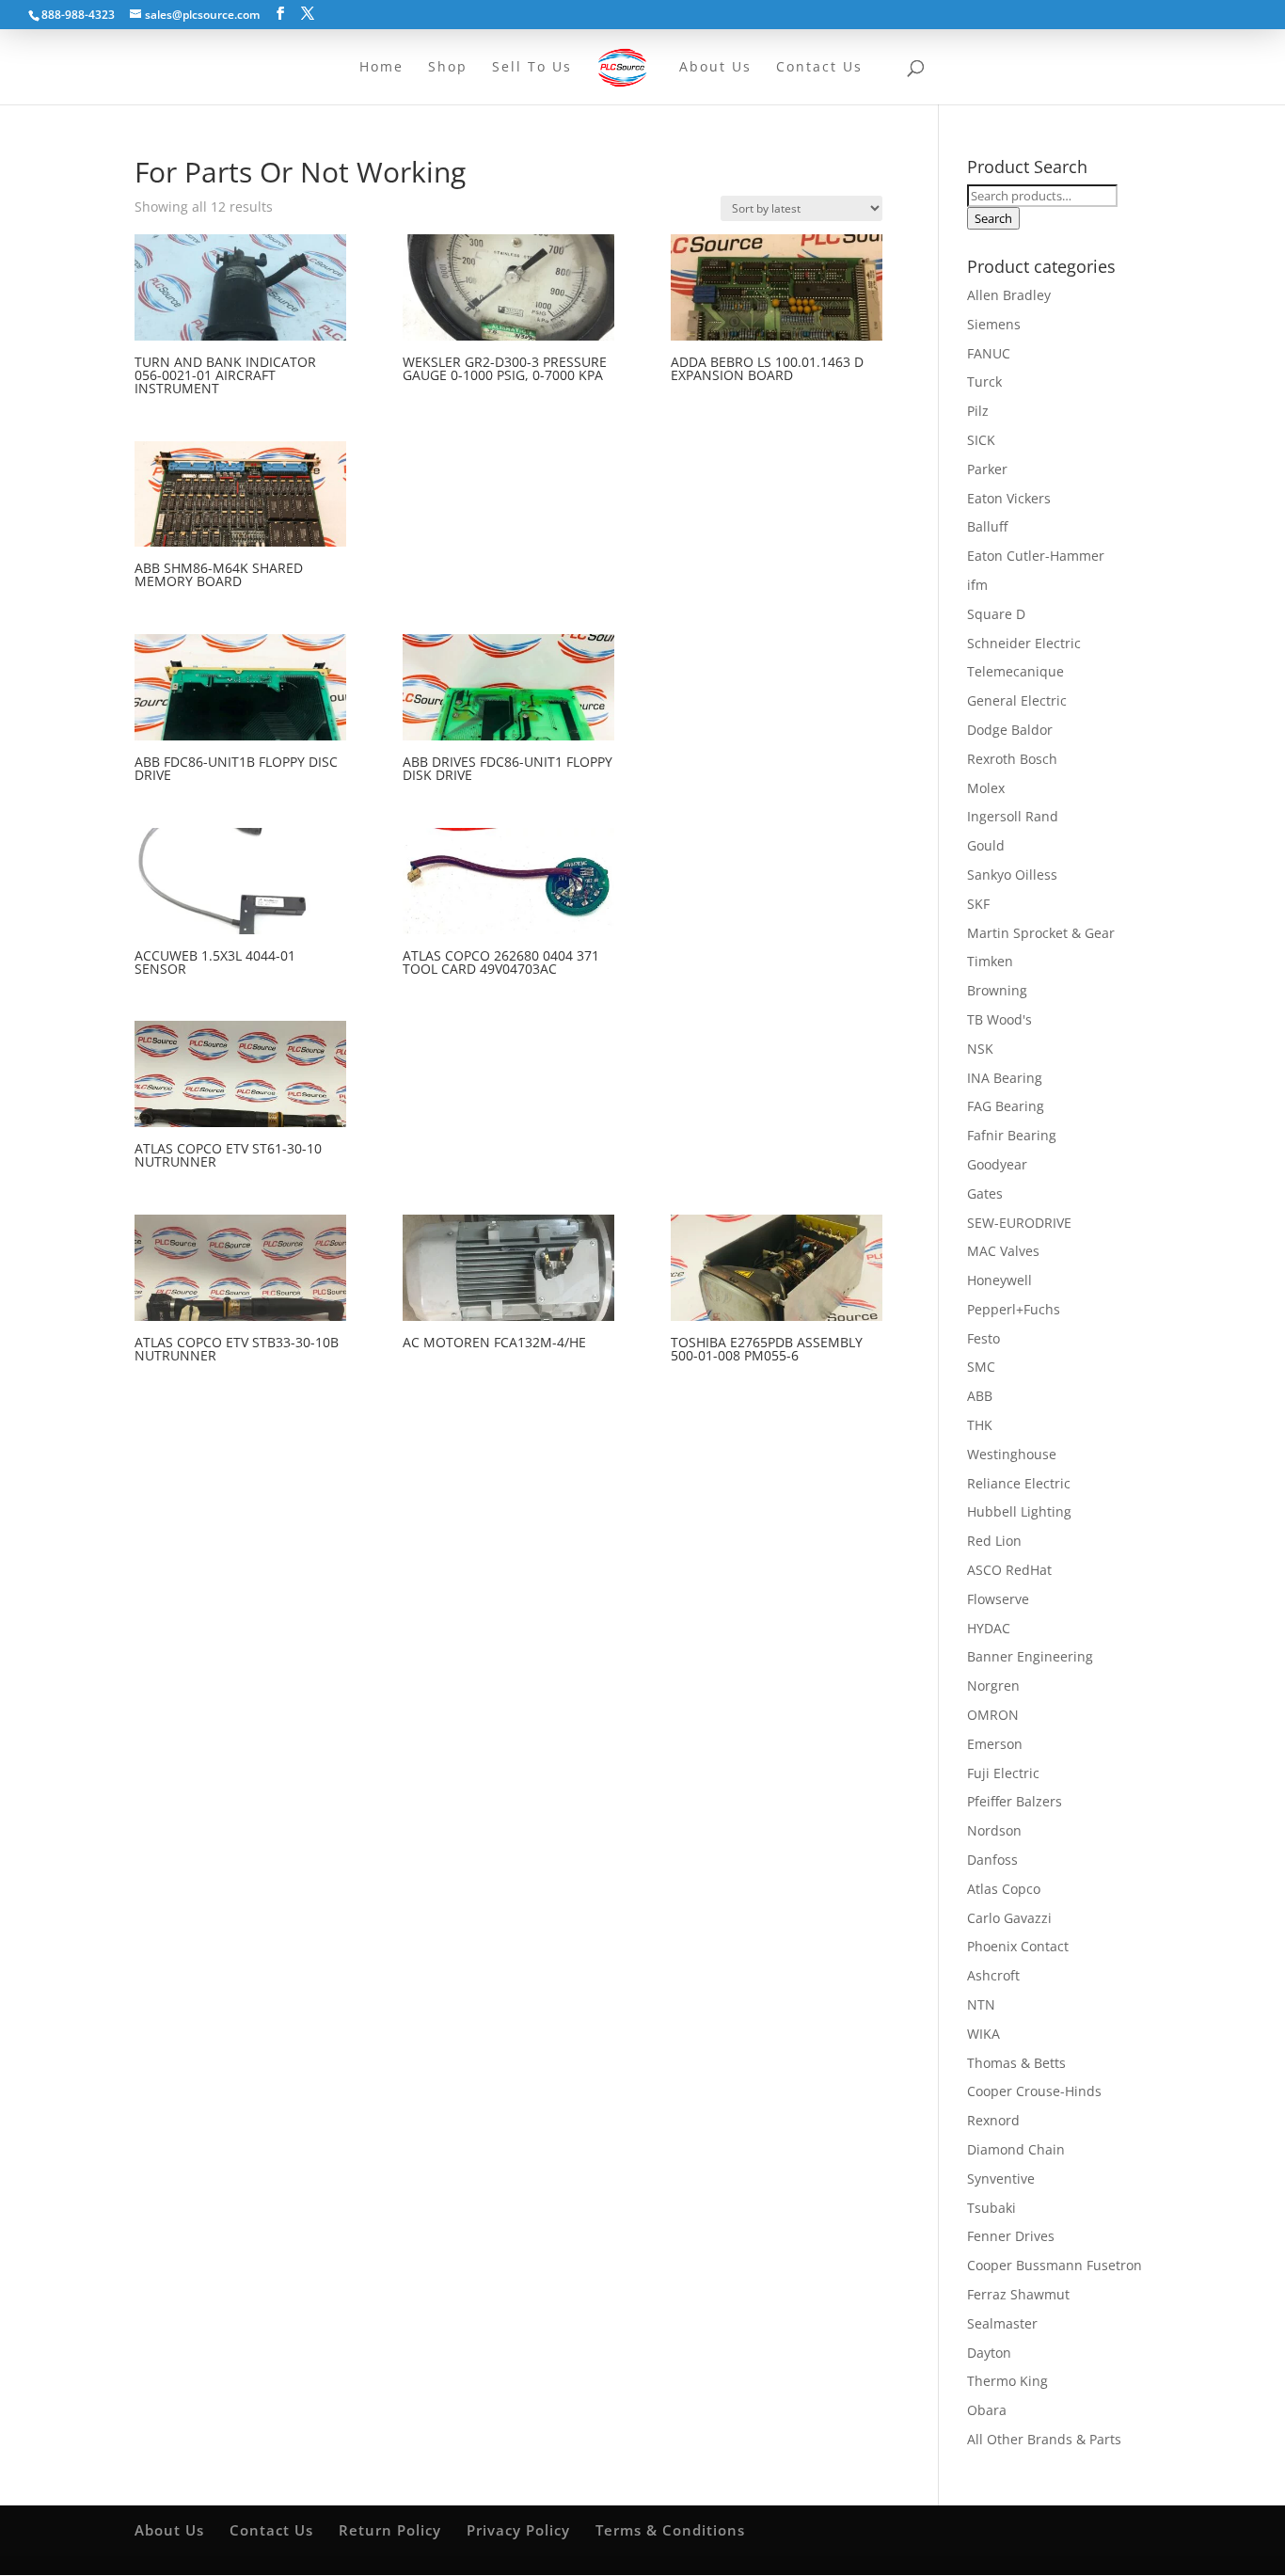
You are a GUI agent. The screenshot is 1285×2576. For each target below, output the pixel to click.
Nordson (994, 1830)
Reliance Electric (1019, 1483)
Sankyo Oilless (1012, 875)
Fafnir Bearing (1012, 1135)
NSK (980, 1049)
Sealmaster (1002, 2323)
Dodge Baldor (1010, 730)
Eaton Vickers (1009, 498)
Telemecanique (1015, 671)
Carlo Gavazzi (1009, 1918)
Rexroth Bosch (1012, 759)
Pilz (978, 411)
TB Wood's (999, 1019)
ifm (977, 585)
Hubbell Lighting (1019, 1511)
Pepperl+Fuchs (1014, 1309)
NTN (981, 2004)
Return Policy (390, 2530)
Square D (996, 614)
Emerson (995, 1744)
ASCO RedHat (1009, 1570)
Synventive (1001, 2178)
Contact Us (271, 2530)
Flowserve (998, 1599)
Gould (986, 845)
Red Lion (994, 1541)
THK (980, 1425)
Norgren (993, 1686)
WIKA (984, 2034)
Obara (987, 2410)
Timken (990, 961)
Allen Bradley (1009, 295)
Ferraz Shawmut (1018, 2294)
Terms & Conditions (670, 2530)
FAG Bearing (1006, 1106)
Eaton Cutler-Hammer (1036, 556)
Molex (986, 788)
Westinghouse (1012, 1454)
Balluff (987, 526)
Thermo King (1007, 2381)
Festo (984, 1338)
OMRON (993, 1715)
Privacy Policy (518, 2530)
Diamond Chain (1016, 2149)
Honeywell (999, 1280)
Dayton (989, 2353)
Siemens (994, 324)
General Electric (1017, 700)
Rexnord (993, 2120)
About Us (169, 2530)
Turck (984, 382)
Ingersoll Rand (1013, 816)
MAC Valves (1003, 1251)
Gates (985, 1193)
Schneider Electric (1024, 643)
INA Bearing (1005, 1078)
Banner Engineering (1030, 1656)
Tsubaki (992, 2208)
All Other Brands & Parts (1044, 2439)
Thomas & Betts (1016, 2063)
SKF (978, 904)
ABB (980, 1396)
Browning (997, 990)
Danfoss (992, 1860)
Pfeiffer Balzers (1015, 1801)
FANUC (989, 353)
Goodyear (997, 1164)
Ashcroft (993, 1975)
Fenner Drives (1011, 2236)
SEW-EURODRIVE (1019, 1223)
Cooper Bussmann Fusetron (1055, 2265)
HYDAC (989, 1628)
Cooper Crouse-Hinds (1034, 2091)
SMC (981, 1367)
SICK (981, 440)
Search (993, 218)
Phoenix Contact (1018, 1946)
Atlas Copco (1004, 1889)
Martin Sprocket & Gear (1041, 933)
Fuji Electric (1003, 1773)
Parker (987, 469)
